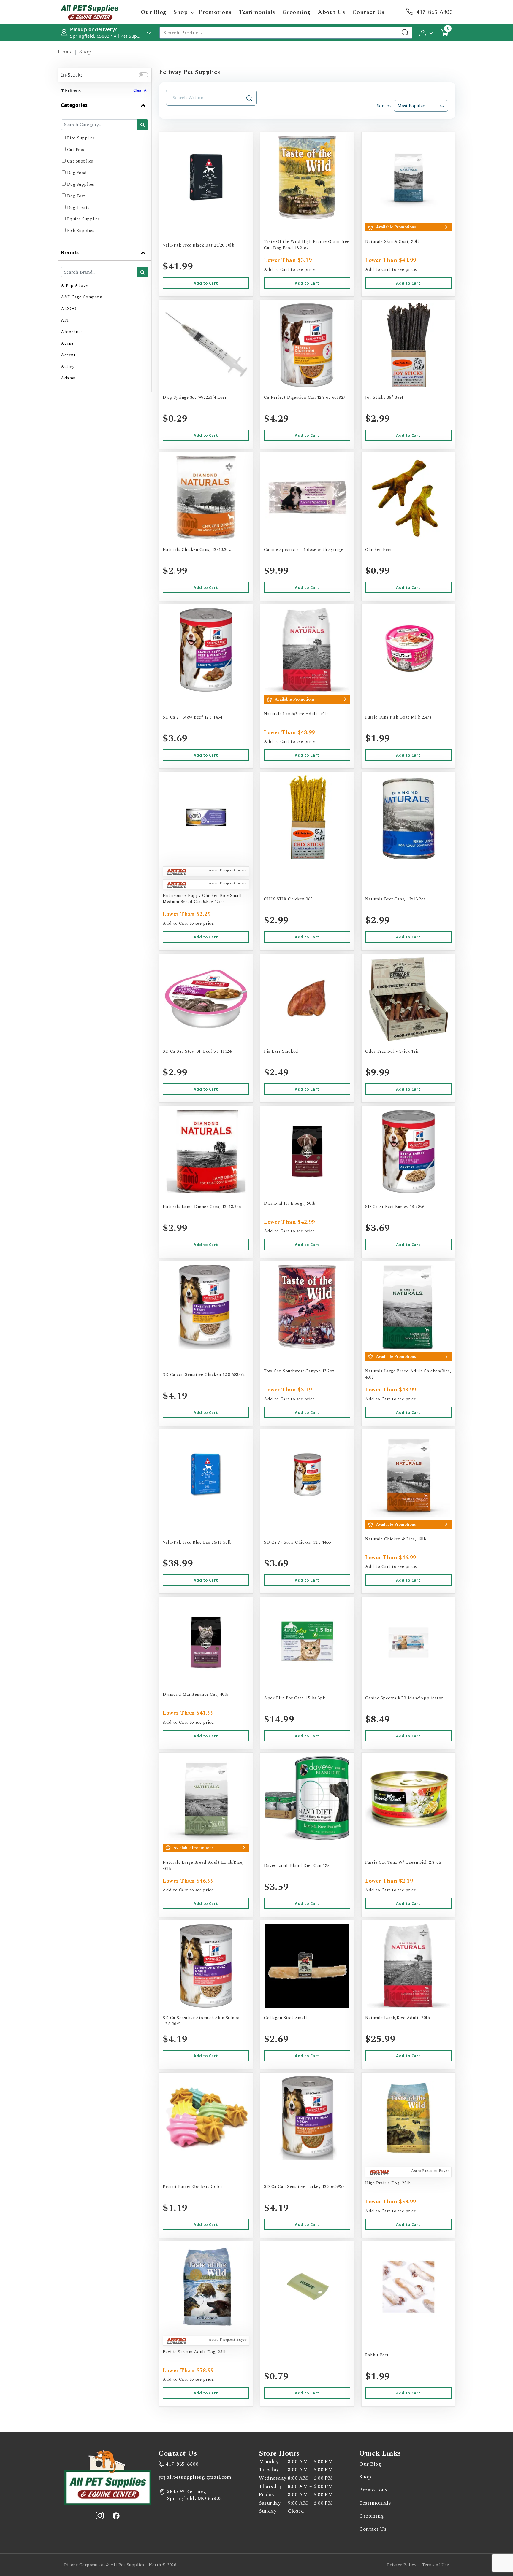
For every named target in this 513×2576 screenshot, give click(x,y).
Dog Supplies (81, 184)
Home (65, 52)
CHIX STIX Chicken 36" (288, 899)
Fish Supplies (81, 231)
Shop (180, 12)
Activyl (68, 367)
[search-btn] (143, 125)
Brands (70, 252)
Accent (68, 355)
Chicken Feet (379, 550)
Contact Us (368, 12)
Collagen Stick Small (285, 2018)
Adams (68, 378)
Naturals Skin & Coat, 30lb (392, 242)
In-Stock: (72, 75)
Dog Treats (78, 208)
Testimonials (257, 12)
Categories (74, 105)
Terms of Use (436, 2565)
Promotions (215, 12)
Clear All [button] (141, 90)
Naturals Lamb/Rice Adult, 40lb (296, 714)
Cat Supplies (80, 161)
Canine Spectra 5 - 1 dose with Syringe (304, 550)
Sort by (384, 106)
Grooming (296, 12)
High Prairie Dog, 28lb (388, 2183)
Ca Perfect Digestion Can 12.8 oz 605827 (305, 397)
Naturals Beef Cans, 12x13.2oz (396, 899)
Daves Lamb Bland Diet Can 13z (297, 1866)
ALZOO (69, 309)
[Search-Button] (405, 33)
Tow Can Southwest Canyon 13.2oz (299, 1371)
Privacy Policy (402, 2565)
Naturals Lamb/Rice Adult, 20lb (398, 2018)
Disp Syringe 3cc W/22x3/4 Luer (195, 397)
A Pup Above (74, 286)
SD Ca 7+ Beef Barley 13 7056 (395, 1207)
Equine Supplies (84, 219)
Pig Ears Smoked (281, 1051)
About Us (331, 12)
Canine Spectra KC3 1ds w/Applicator (404, 1698)
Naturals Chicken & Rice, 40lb (396, 1539)
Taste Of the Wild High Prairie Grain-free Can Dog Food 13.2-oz (307, 245)
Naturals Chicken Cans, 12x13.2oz (197, 550)
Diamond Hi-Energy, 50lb (290, 1203)
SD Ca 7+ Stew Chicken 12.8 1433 (297, 1542)
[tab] (105, 171)
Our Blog (153, 12)
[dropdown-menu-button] (192, 12)
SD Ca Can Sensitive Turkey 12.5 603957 (304, 2187)
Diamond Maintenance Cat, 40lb (196, 1694)
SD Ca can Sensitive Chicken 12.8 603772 (204, 1375)
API (65, 320)
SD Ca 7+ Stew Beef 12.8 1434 (192, 717)
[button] (426, 32)
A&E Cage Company (81, 297)
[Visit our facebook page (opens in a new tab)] (116, 2515)
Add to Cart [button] (206, 283)
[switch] (143, 75)
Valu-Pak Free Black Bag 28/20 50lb (198, 245)
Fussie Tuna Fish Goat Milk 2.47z (398, 717)
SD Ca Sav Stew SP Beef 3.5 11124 (197, 1051)
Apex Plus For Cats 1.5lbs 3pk (295, 1698)
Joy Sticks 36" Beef (384, 397)
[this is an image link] (108, 2477)
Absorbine (71, 332)
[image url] (90, 12)
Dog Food (77, 173)
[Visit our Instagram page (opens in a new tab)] (100, 2515)
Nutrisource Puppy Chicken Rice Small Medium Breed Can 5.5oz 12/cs (202, 899)
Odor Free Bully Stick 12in (392, 1051)
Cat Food (77, 150)
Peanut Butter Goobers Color (193, 2187)
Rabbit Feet (377, 2355)
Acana (67, 343)
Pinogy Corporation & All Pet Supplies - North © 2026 (120, 2565)
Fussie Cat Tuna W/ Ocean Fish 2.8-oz (403, 1862)
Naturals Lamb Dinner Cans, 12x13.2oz (202, 1207)
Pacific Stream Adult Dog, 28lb (195, 2352)
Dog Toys (76, 196)
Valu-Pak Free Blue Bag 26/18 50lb (197, 1542)
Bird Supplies (81, 138)
